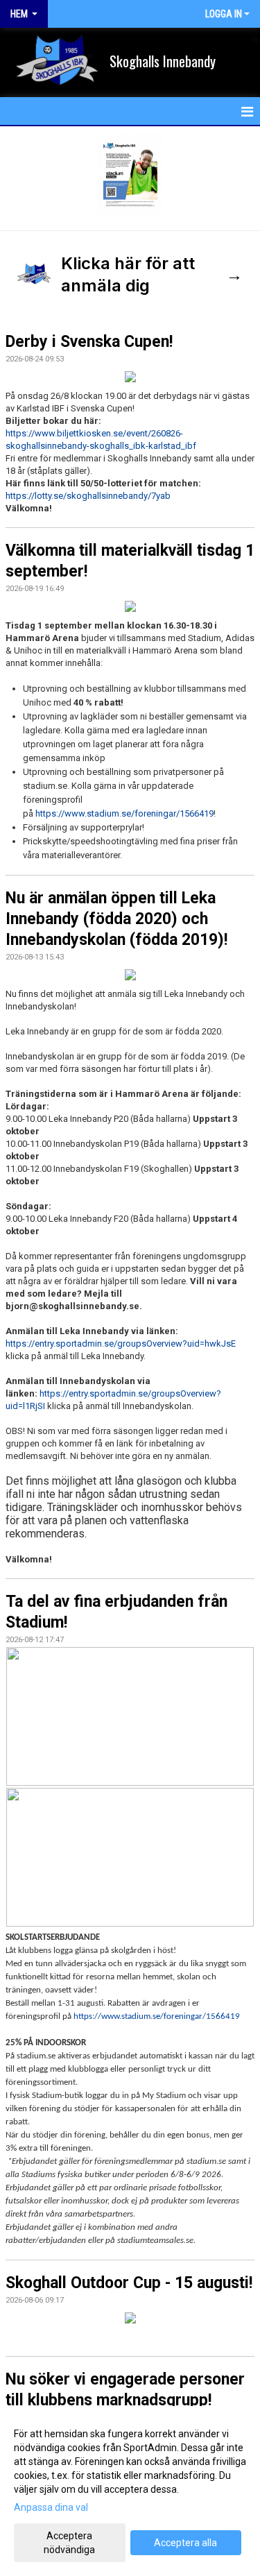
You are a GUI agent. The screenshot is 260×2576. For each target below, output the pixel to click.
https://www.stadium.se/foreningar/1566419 (124, 813)
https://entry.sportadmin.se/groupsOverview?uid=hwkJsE (121, 1344)
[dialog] (130, 2491)
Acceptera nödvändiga (69, 2543)
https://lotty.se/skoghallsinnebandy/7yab (88, 496)
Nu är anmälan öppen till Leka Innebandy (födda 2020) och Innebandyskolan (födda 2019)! (116, 919)
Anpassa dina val (51, 2507)
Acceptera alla (185, 2543)
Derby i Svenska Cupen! (89, 342)
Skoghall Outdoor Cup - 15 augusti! (129, 2283)
